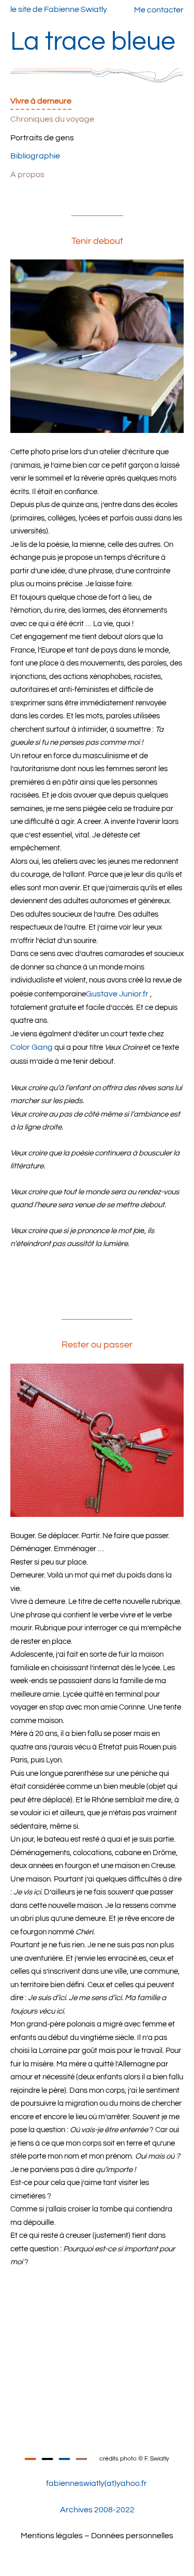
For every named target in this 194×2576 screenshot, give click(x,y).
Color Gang (32, 1047)
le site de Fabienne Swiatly (59, 9)
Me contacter (159, 10)
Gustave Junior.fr (117, 994)
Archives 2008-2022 (97, 2510)
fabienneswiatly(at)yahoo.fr (96, 2483)
